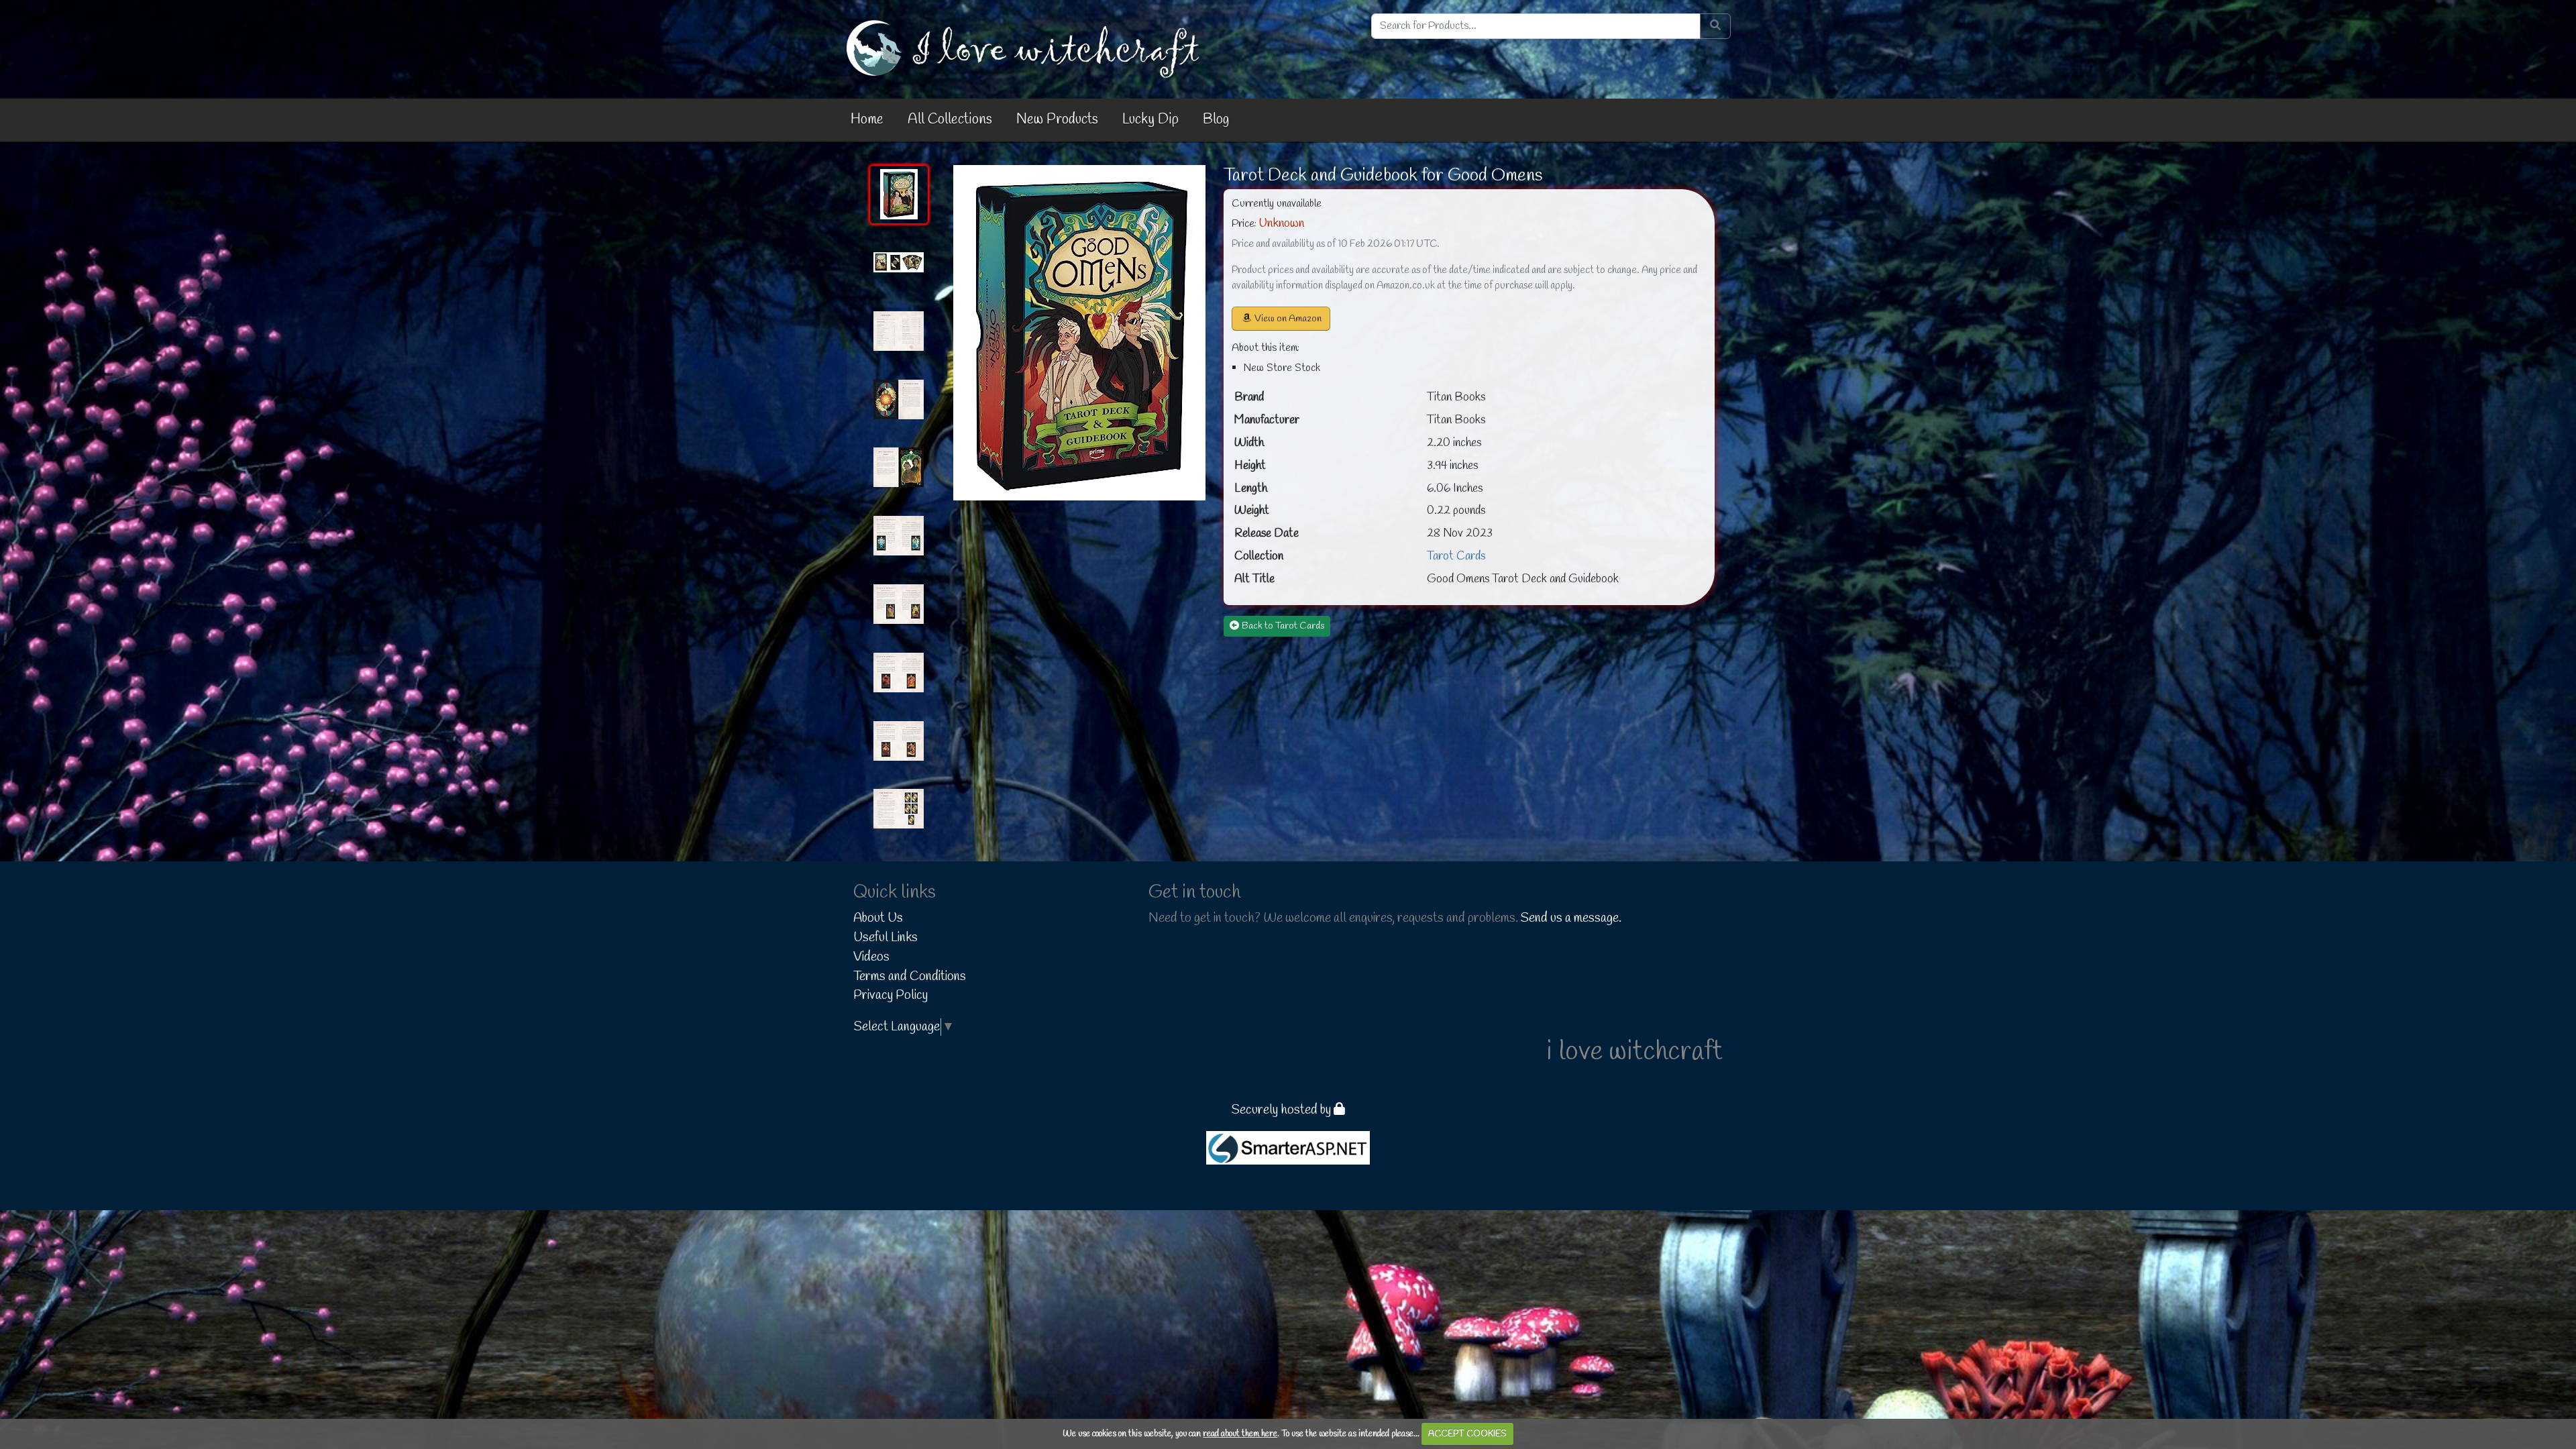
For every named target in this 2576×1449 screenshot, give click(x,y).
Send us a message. (1571, 918)
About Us (878, 918)
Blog (1216, 119)
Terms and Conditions (910, 977)
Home (867, 119)
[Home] (1026, 48)
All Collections (950, 119)
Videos (871, 957)
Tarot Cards (1456, 556)
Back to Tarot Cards (1283, 626)
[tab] (899, 195)
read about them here (1240, 1434)
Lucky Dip (1150, 119)
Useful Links (885, 938)
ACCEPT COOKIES (1467, 1434)
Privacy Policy (891, 996)
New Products (1057, 119)
